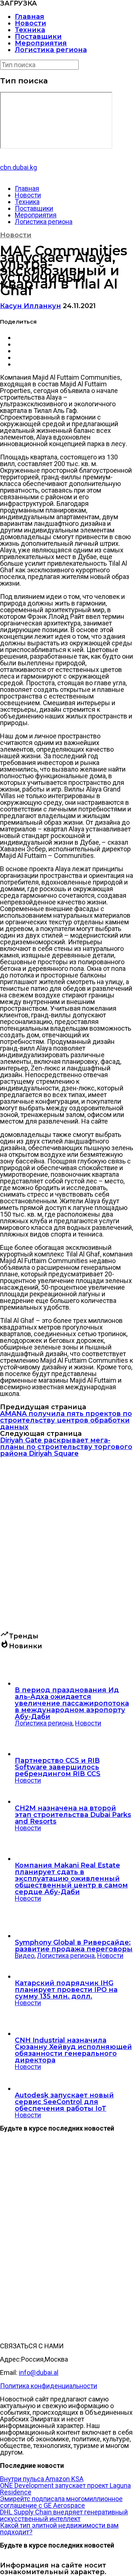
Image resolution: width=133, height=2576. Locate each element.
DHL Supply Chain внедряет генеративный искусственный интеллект (64, 2515)
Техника (30, 30)
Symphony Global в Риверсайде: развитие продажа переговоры (74, 1946)
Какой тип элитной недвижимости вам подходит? (59, 2529)
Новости (30, 23)
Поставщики (38, 37)
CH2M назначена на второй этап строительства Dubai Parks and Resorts (73, 1815)
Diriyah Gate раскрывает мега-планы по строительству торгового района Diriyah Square (66, 1447)
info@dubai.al (39, 2372)
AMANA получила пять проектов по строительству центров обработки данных (66, 1420)
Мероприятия (41, 43)
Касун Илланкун (30, 306)
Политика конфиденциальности (49, 2386)
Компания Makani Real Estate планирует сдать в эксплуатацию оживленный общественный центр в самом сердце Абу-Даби (71, 1879)
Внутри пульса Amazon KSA (42, 2479)
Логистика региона (51, 50)
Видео (25, 1956)
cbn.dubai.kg (18, 167)
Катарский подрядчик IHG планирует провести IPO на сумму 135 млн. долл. (66, 1990)
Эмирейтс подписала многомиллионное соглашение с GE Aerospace (61, 2502)
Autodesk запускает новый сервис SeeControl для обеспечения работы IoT (64, 2102)
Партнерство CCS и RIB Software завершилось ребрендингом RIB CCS (58, 1767)
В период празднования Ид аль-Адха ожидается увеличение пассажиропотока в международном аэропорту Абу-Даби (72, 1703)
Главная (30, 17)
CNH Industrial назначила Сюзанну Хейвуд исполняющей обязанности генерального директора (73, 2050)
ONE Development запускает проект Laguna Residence (65, 2489)
